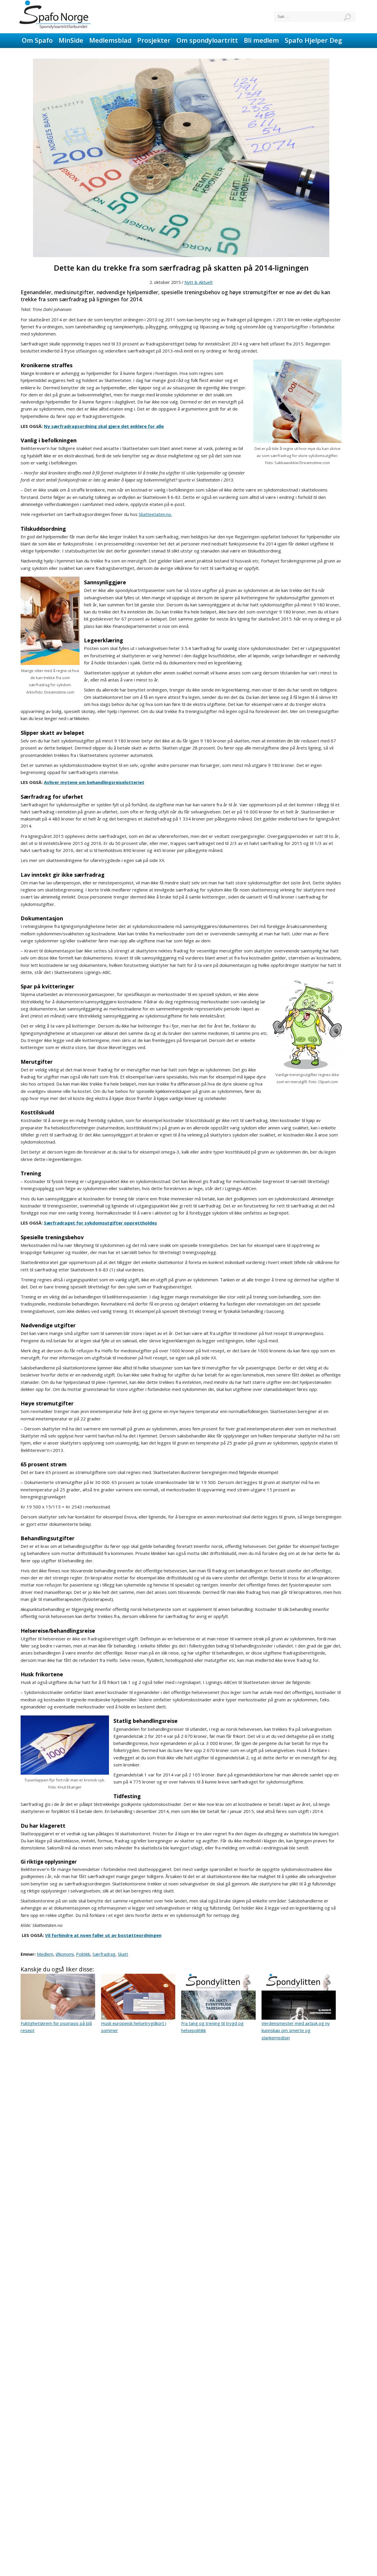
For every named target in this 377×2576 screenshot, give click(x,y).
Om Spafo (37, 40)
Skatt (123, 1954)
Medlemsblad (110, 40)
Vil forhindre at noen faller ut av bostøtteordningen (103, 1935)
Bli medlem (261, 40)
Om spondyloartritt (207, 40)
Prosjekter (154, 40)
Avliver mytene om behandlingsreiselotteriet (94, 782)
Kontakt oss (41, 54)
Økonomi (65, 1954)
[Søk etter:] (315, 17)
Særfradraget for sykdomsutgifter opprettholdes (100, 1223)
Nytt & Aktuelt (199, 282)
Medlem (45, 1954)
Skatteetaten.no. (155, 514)
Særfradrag (104, 1954)
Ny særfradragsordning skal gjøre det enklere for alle (104, 426)
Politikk (83, 1954)
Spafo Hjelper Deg (313, 40)
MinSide (71, 40)
